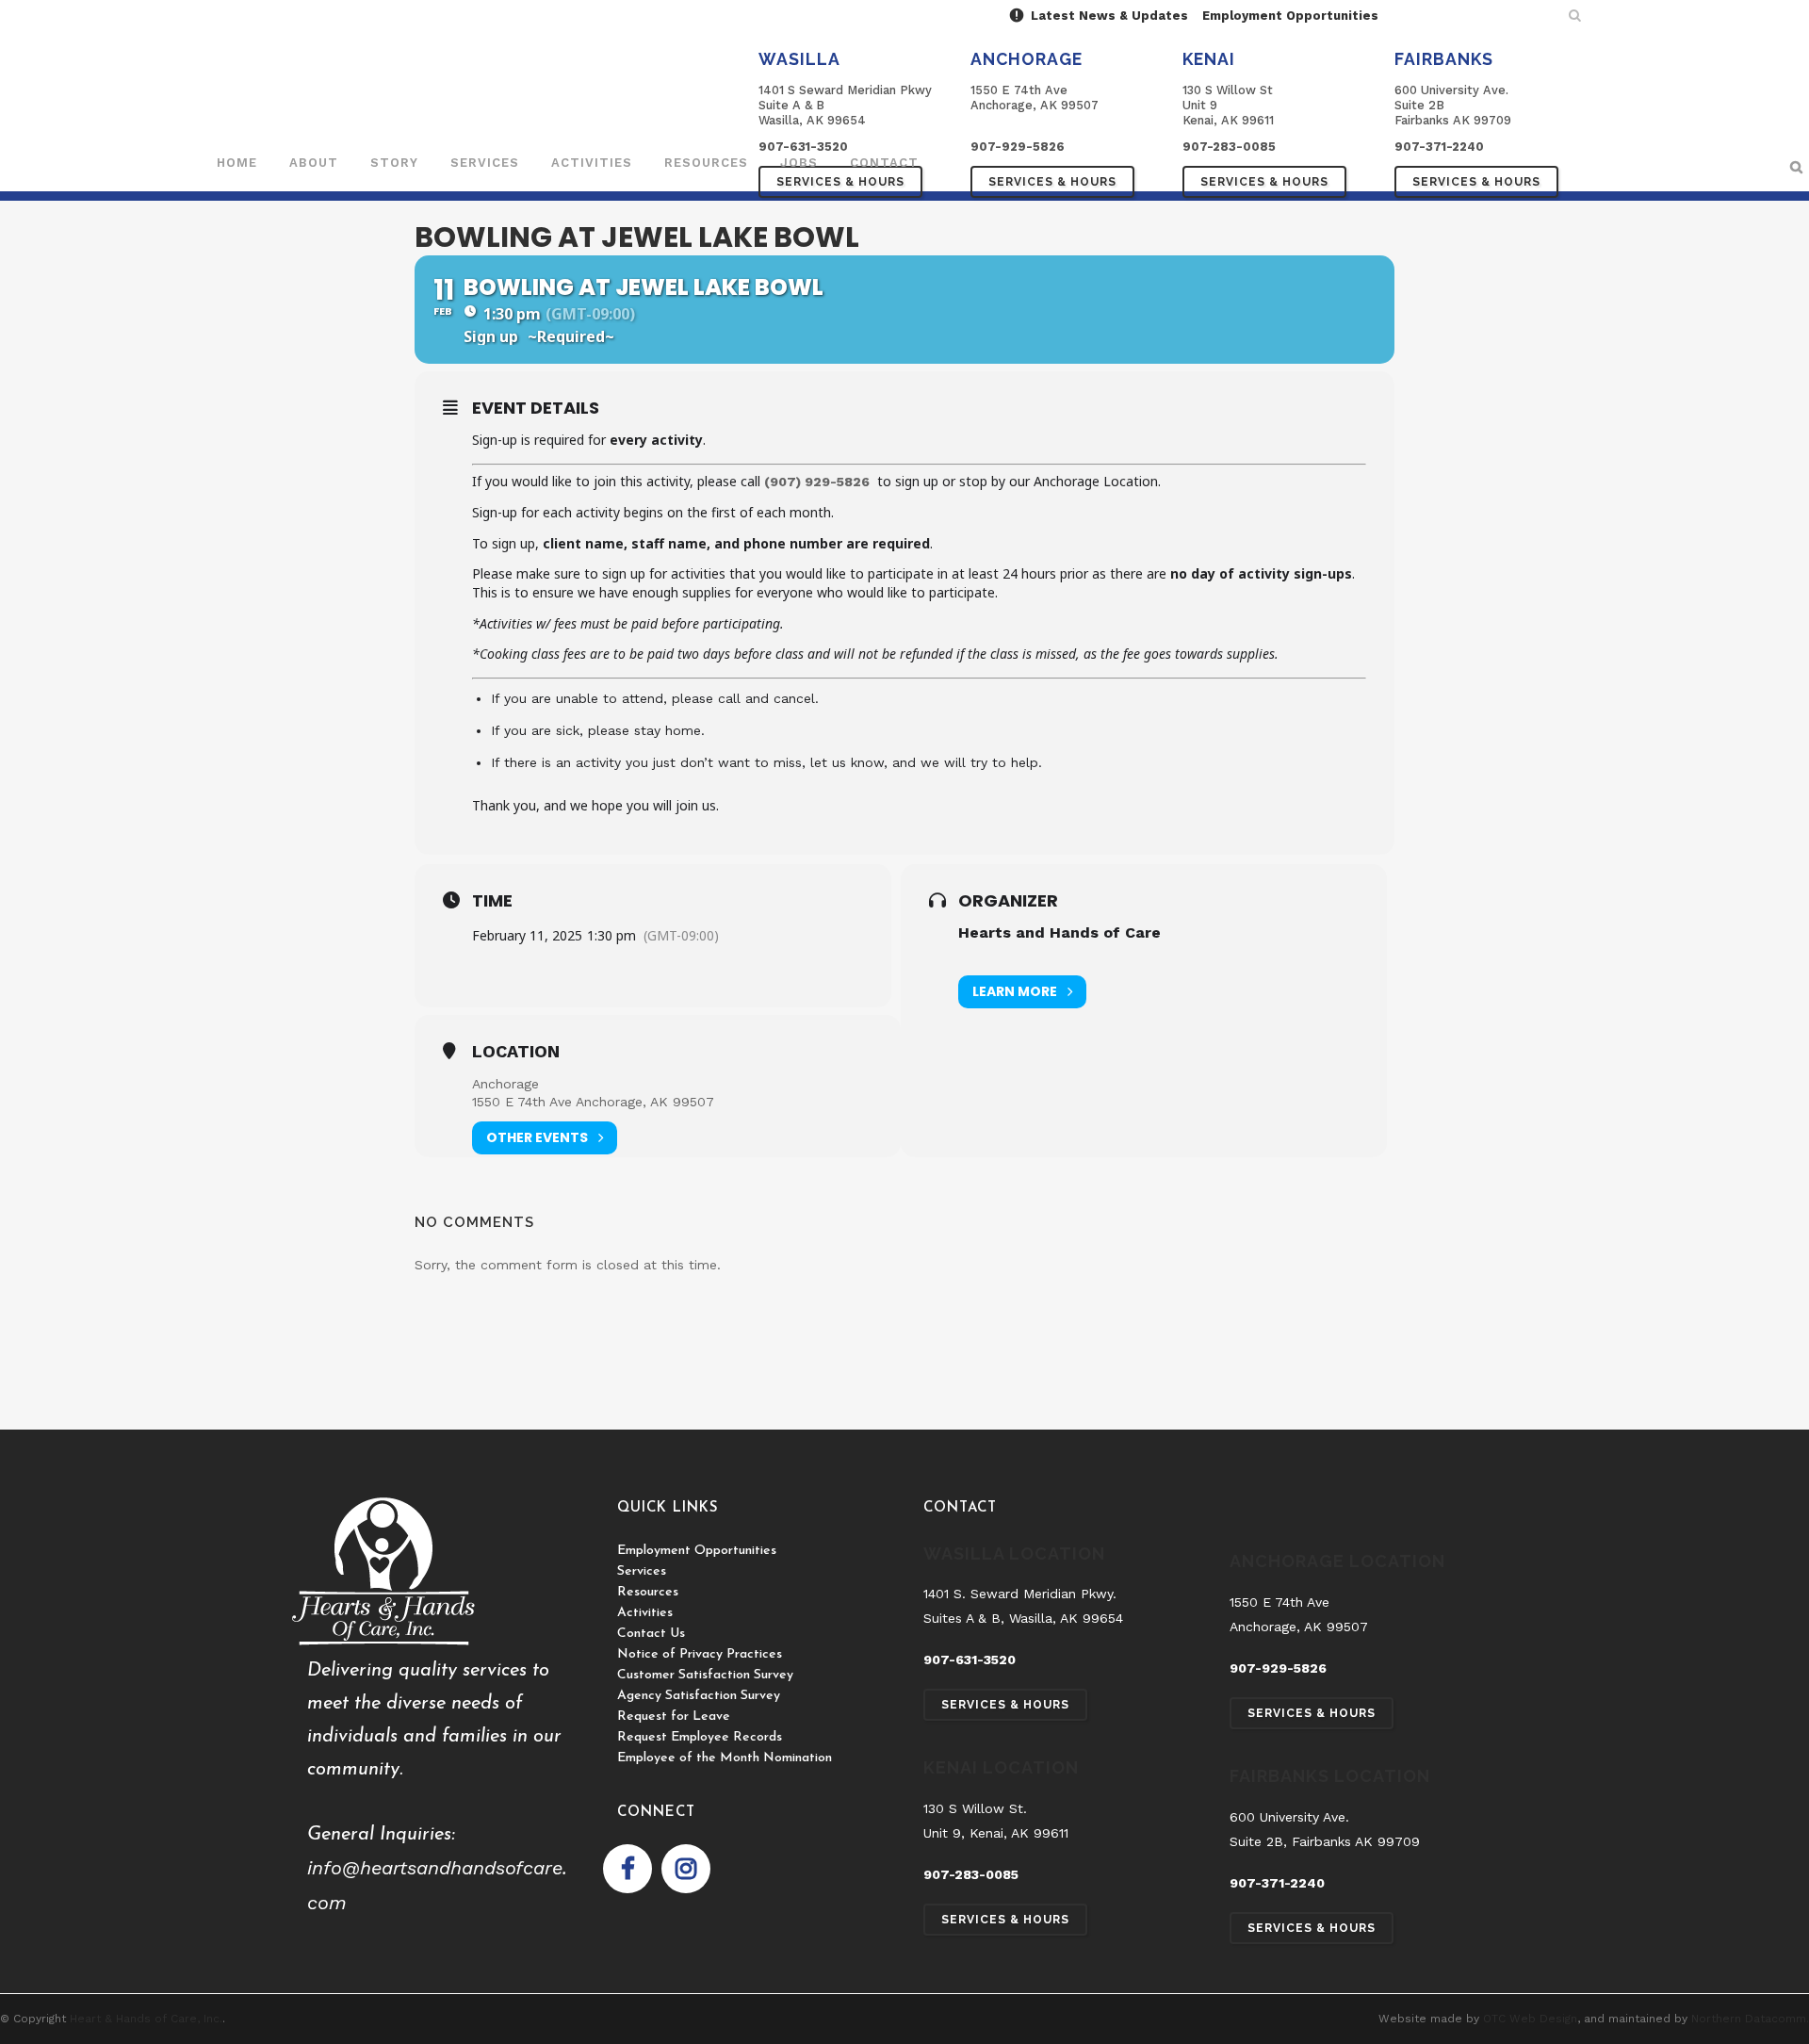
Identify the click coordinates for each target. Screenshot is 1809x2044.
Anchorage (505, 1084)
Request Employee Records (700, 1737)
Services (642, 1571)
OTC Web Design (1530, 2019)
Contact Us (651, 1634)
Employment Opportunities (1290, 16)
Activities (645, 1613)
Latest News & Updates (1108, 16)
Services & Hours (1052, 182)
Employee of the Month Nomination (725, 1758)
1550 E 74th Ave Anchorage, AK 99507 (593, 1102)
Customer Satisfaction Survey (705, 1675)
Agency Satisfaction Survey (699, 1696)
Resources (648, 1592)
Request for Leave (674, 1717)
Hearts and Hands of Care (1059, 932)
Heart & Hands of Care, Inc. (146, 2019)
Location (516, 1052)
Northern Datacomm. (1750, 2019)
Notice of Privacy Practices (700, 1654)
